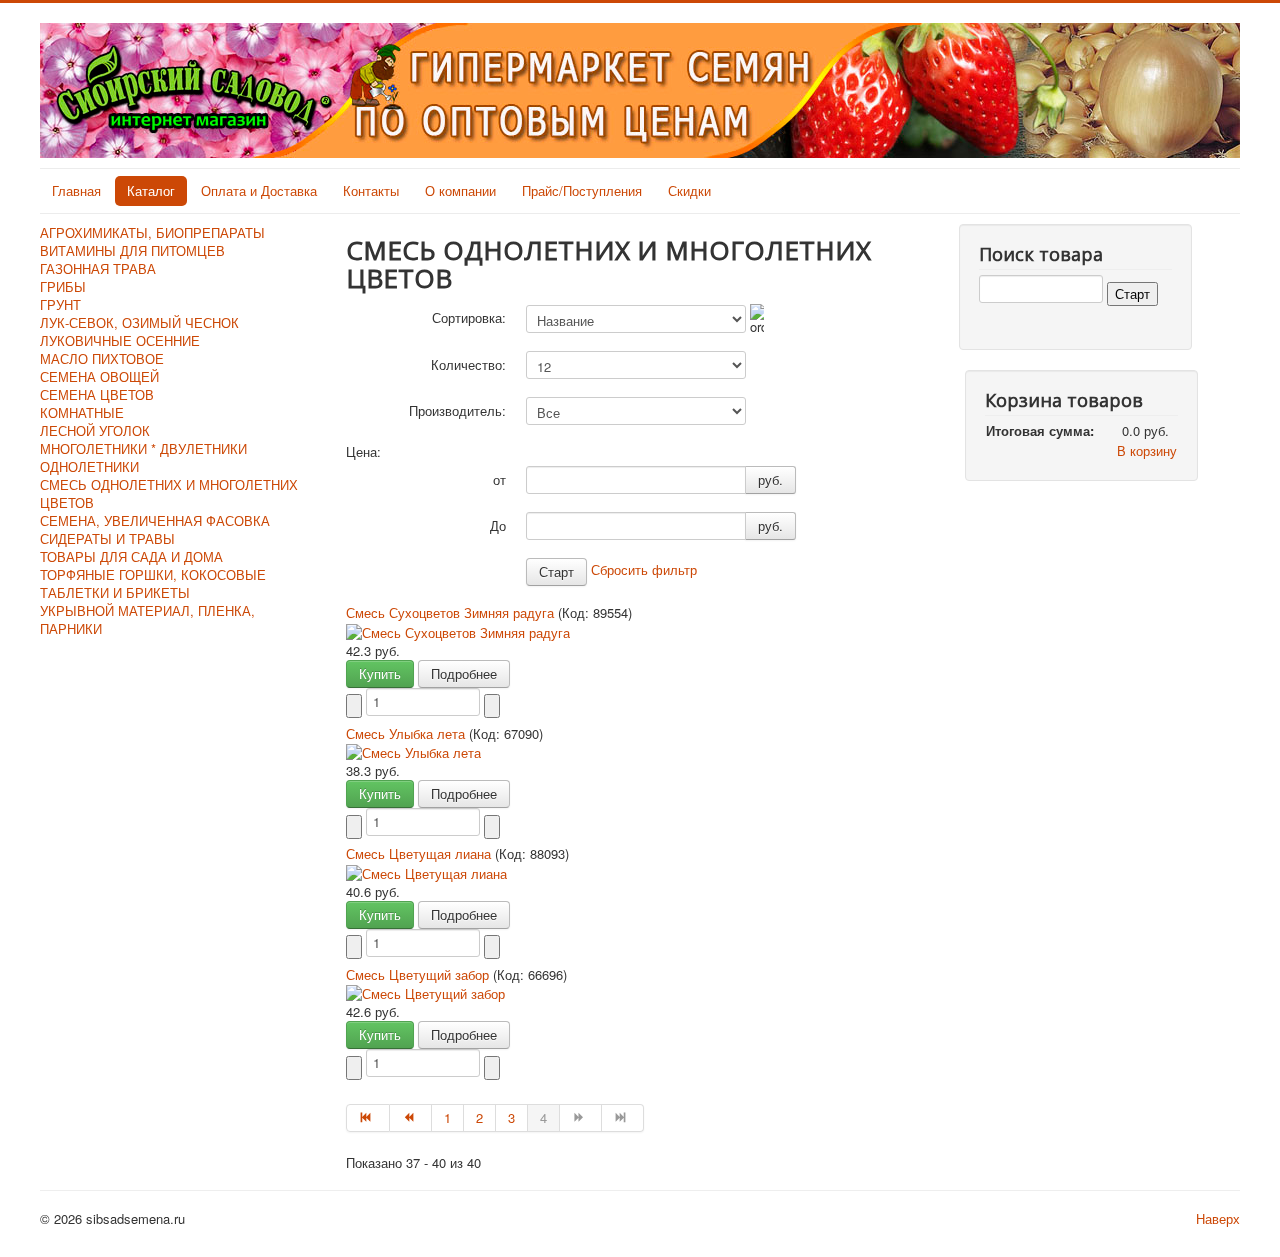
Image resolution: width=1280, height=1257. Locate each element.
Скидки (689, 190)
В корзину (1147, 450)
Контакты (371, 190)
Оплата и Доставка (259, 190)
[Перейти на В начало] (367, 1118)
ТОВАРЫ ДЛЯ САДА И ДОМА (131, 556)
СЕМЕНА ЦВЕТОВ (97, 394)
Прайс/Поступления (582, 190)
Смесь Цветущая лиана (420, 853)
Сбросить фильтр (644, 569)
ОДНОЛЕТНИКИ (89, 466)
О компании (460, 190)
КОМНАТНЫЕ (82, 412)
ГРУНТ (60, 304)
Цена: (363, 452)
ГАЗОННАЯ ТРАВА (98, 268)
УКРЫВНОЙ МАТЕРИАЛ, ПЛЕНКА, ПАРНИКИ (147, 619)
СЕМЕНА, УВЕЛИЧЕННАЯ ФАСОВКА (155, 520)
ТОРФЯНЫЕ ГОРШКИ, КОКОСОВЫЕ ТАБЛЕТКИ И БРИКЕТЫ (153, 583)
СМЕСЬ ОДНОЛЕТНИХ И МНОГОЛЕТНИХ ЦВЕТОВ (169, 493)
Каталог (151, 190)
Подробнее (464, 673)
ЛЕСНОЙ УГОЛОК (95, 430)
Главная (76, 190)
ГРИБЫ (63, 286)
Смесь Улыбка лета (407, 733)
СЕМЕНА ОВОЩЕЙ (99, 376)
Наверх (1218, 1218)
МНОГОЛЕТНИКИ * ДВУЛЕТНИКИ (143, 448)
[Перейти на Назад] (411, 1118)
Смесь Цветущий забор (419, 974)
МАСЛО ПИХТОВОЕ (102, 358)
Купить (380, 673)
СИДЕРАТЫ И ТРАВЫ (107, 538)
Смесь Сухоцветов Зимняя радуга (452, 612)
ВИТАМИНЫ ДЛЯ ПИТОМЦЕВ (132, 250)
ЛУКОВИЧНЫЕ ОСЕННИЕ (120, 340)
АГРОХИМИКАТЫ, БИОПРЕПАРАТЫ (152, 232)
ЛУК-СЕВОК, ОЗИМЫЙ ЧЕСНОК (139, 322)
